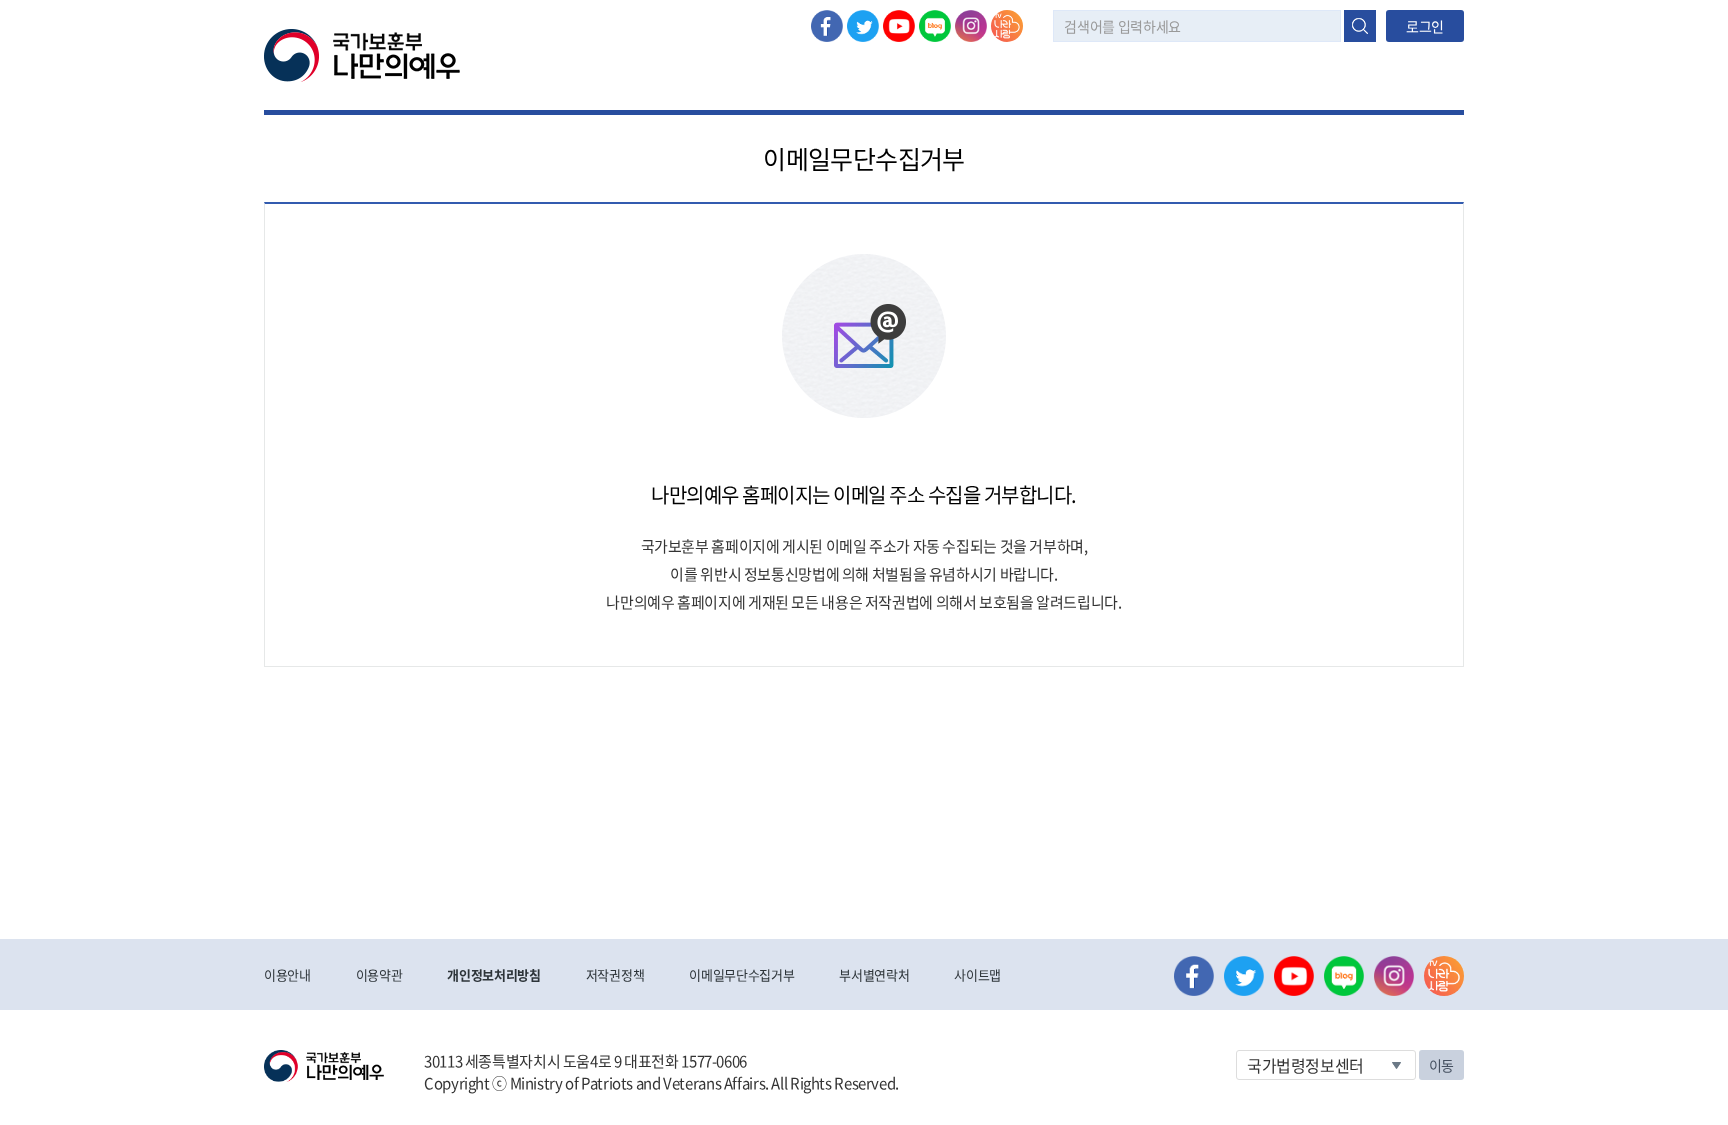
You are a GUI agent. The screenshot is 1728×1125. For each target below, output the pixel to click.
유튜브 (899, 26)
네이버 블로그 (935, 26)
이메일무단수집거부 (741, 974)
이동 (1441, 1065)
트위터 (863, 26)
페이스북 (827, 26)
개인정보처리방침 (493, 974)
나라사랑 (1007, 26)
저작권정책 (615, 974)
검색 (1360, 26)
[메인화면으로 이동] (362, 54)
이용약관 (379, 974)
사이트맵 (977, 974)
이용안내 (287, 974)
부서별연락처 (874, 974)
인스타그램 (971, 26)
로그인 (1425, 26)
